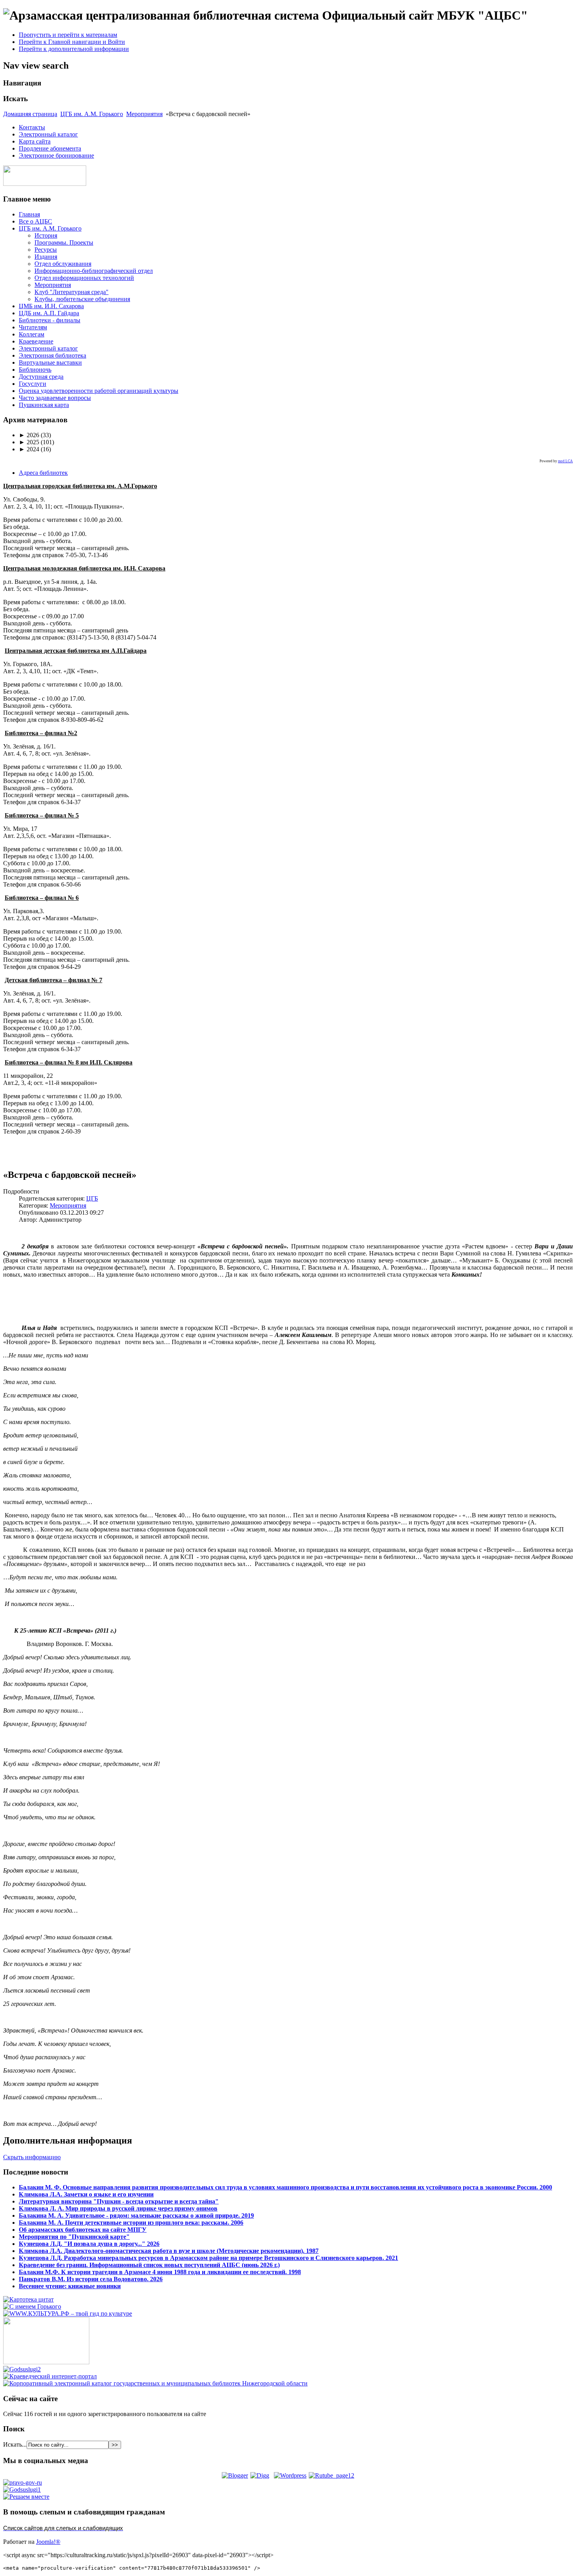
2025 (29, 442)
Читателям (33, 327)
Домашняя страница (30, 114)
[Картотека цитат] (28, 2299)
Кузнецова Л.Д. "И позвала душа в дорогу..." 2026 (89, 2244)
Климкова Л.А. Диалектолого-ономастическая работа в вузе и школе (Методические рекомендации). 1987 (169, 2251)
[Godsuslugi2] (22, 2369)
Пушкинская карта (44, 405)
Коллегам (32, 334)
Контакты (32, 127)
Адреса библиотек (43, 473)
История (46, 235)
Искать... (15, 2444)
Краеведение (36, 341)
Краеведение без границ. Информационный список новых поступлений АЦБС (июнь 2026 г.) (149, 2265)
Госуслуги (33, 384)
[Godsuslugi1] (22, 2490)
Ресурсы (46, 250)
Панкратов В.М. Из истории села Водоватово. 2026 (91, 2279)
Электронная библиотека (53, 355)
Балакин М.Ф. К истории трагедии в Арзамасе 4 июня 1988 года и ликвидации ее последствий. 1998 (160, 2272)
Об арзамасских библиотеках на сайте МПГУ (83, 2230)
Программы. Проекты (64, 243)
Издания (46, 257)
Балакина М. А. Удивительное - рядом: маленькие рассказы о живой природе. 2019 (136, 2215)
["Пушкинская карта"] (46, 2362)
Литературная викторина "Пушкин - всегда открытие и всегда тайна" (119, 2201)
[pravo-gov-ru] (23, 2482)
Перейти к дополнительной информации (74, 49)
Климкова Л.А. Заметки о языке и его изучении (86, 2194)
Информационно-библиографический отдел (94, 271)
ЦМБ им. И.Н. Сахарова (51, 306)
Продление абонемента (50, 148)
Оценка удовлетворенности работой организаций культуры (99, 391)
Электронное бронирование (56, 155)
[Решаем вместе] (26, 2497)
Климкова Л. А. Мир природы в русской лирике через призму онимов (118, 2208)
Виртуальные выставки (50, 362)
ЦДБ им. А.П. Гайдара (49, 313)
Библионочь (35, 370)
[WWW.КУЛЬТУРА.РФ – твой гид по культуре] (68, 2313)
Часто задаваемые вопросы (55, 398)
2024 (29, 449)
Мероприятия (144, 114)
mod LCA (565, 461)
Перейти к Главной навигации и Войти (72, 42)
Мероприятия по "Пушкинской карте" (74, 2237)
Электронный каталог (48, 134)
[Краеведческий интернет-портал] (50, 2376)
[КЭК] (155, 2383)
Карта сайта (35, 141)
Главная (29, 214)
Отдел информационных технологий (84, 278)
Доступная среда (41, 377)
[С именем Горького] (32, 2306)
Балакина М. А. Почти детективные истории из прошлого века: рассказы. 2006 (131, 2223)
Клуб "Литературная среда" (72, 292)
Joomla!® (48, 2542)
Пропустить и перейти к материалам (68, 35)
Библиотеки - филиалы (50, 320)
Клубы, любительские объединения (82, 299)
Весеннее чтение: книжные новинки (70, 2286)
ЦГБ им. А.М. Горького (92, 114)
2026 (29, 435)
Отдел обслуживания (63, 264)
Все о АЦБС (35, 221)
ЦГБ (92, 1198)
